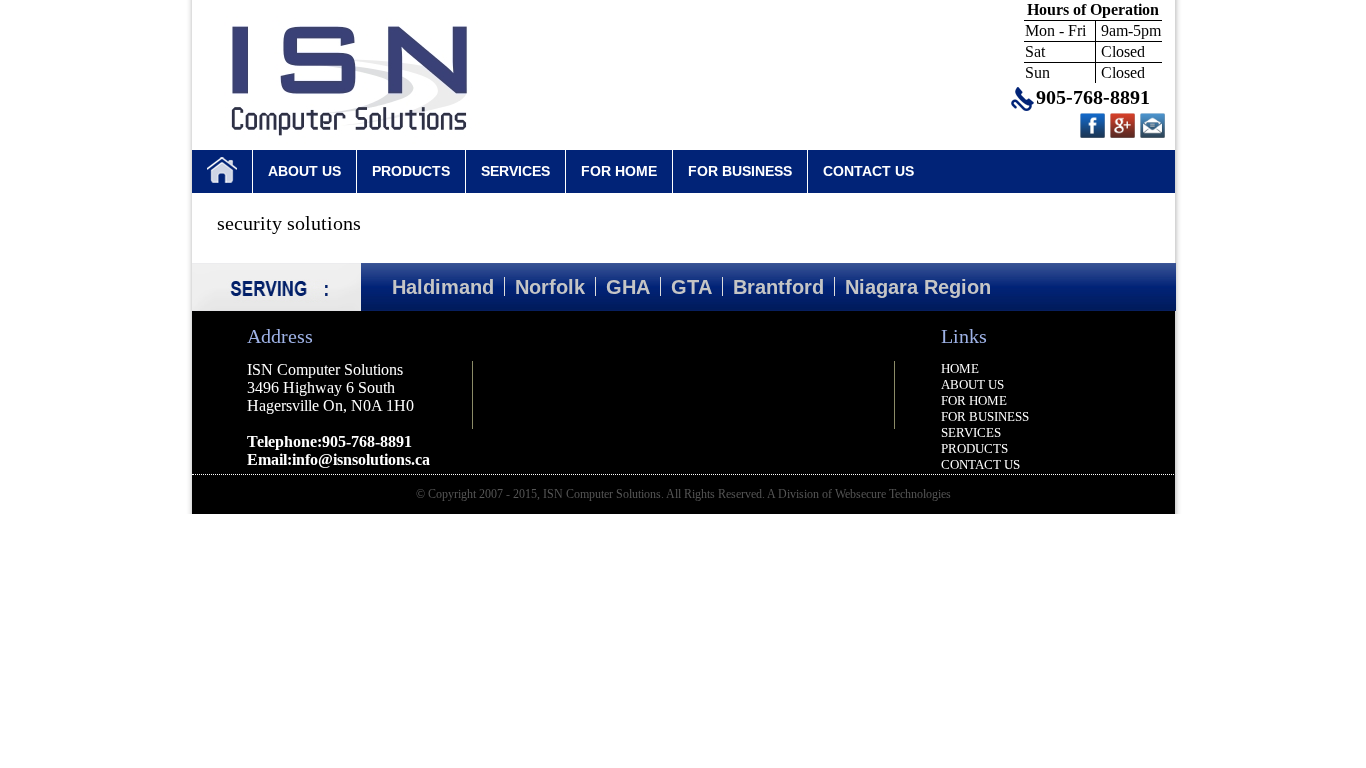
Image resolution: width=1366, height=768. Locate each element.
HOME (960, 368)
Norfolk (550, 287)
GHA (628, 287)
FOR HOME (619, 171)
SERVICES (515, 171)
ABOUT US (304, 171)
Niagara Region (918, 287)
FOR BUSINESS (740, 171)
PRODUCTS (411, 171)
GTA (691, 287)
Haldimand (443, 287)
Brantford (778, 287)
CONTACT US (868, 171)
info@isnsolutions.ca (361, 459)
